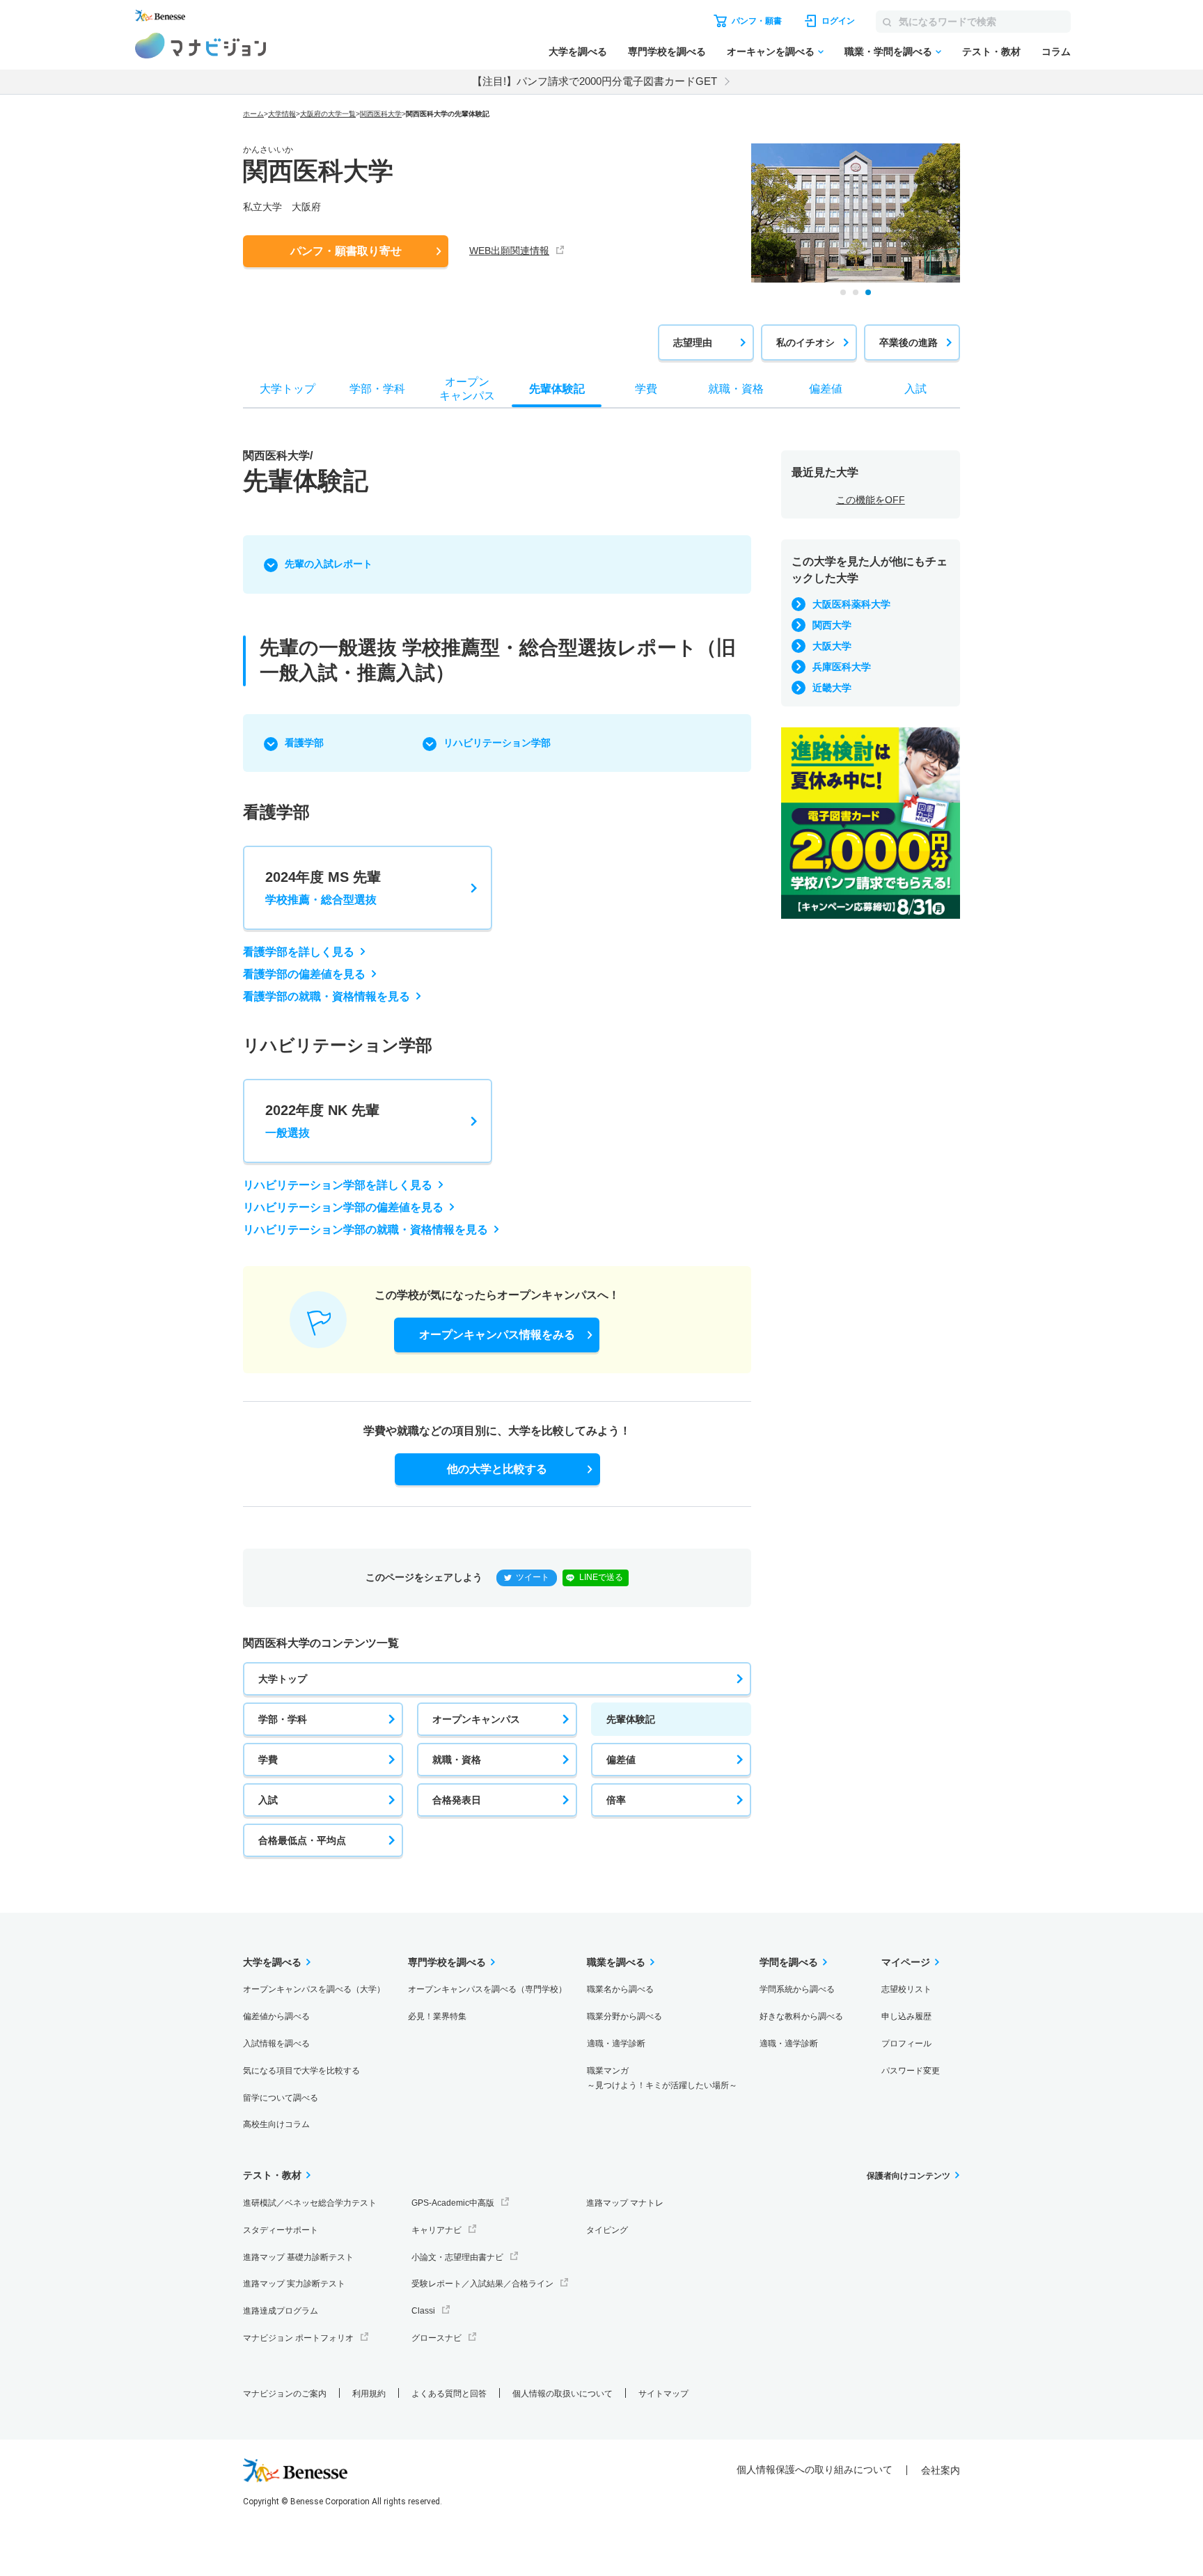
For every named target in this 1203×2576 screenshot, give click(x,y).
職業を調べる (616, 1962)
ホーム (253, 114)
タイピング (607, 2230)
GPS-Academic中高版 (453, 2203)
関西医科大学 (381, 114)
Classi (423, 2311)
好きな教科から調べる (801, 2016)
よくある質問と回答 (449, 2394)
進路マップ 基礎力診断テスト (298, 2257)
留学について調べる (281, 2098)
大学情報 (282, 114)
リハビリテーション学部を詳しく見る (338, 1185)
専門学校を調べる (667, 52)
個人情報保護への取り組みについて (815, 2470)
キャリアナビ (437, 2230)
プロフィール (906, 2044)
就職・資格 (457, 1760)
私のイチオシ (805, 342)
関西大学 (832, 625)
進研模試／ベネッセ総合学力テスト (310, 2203)
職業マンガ (662, 2078)
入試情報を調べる (276, 2044)
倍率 (616, 1800)
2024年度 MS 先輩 (323, 887)
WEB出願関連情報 (509, 251)
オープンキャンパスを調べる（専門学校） (487, 1989)
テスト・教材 (991, 52)
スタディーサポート (281, 2230)
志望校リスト (906, 1989)
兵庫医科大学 (842, 667)
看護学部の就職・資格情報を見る (327, 996)
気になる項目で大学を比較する (301, 2071)
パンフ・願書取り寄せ (346, 251)
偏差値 (621, 1760)
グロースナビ (437, 2338)
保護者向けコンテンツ (909, 2176)
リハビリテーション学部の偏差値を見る (343, 1207)
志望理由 (693, 342)
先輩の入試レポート (329, 564)
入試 (268, 1800)
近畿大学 (832, 688)
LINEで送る (601, 1577)
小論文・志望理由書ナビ (457, 2257)
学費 (268, 1760)
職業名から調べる (620, 1989)
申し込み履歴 (906, 2016)
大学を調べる (578, 52)
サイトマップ (663, 2394)
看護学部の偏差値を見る (304, 974)
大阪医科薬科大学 (851, 604)
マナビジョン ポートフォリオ (298, 2338)
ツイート (533, 1577)
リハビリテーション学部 (497, 743)
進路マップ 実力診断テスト (294, 2284)
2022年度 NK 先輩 (322, 1121)
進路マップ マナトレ (625, 2203)
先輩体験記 (631, 1719)
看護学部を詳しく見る (299, 952)
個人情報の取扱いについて (563, 2394)
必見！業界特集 (437, 2016)
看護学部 (304, 743)
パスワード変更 (911, 2071)
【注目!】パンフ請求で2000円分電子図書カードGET (595, 81)
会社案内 (941, 2470)
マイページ (906, 1962)
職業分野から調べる (624, 2016)
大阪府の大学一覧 (328, 114)
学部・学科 (283, 1719)
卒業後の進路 (909, 342)
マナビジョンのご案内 (285, 2394)
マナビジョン (201, 46)
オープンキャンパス (476, 1719)
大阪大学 (832, 646)
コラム (1056, 52)
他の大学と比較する (497, 1469)
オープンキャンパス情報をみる (497, 1335)
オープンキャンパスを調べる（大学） (314, 1989)
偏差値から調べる (276, 2016)
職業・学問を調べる (888, 52)
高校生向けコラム (276, 2124)
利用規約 (369, 2394)
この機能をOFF (871, 500)
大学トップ (283, 1679)
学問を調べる (789, 1962)
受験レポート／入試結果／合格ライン (482, 2284)
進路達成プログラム (281, 2311)
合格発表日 (457, 1800)
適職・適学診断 (616, 2044)
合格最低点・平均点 (302, 1840)
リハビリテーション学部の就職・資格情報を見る (365, 1230)
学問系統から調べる (797, 1989)
